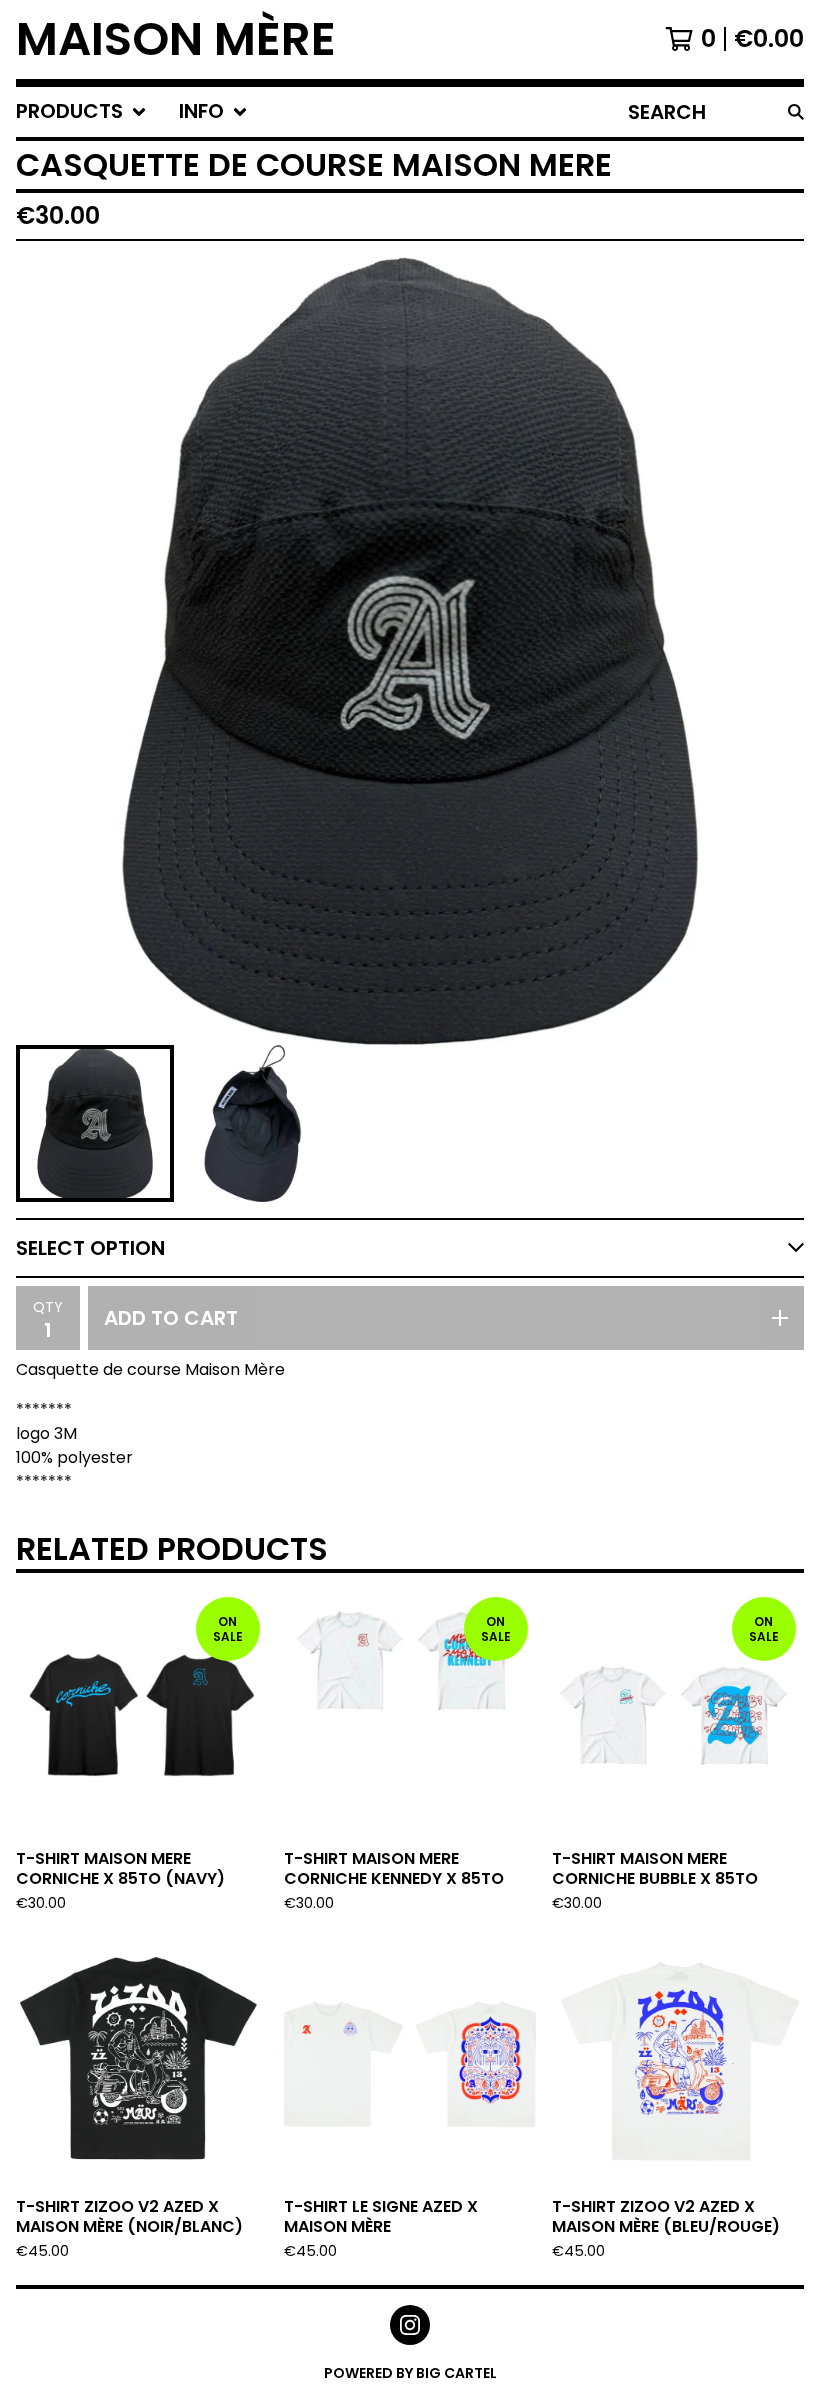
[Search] (796, 112)
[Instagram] (410, 2325)
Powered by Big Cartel (410, 2373)
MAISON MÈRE (176, 39)
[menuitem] (81, 112)
